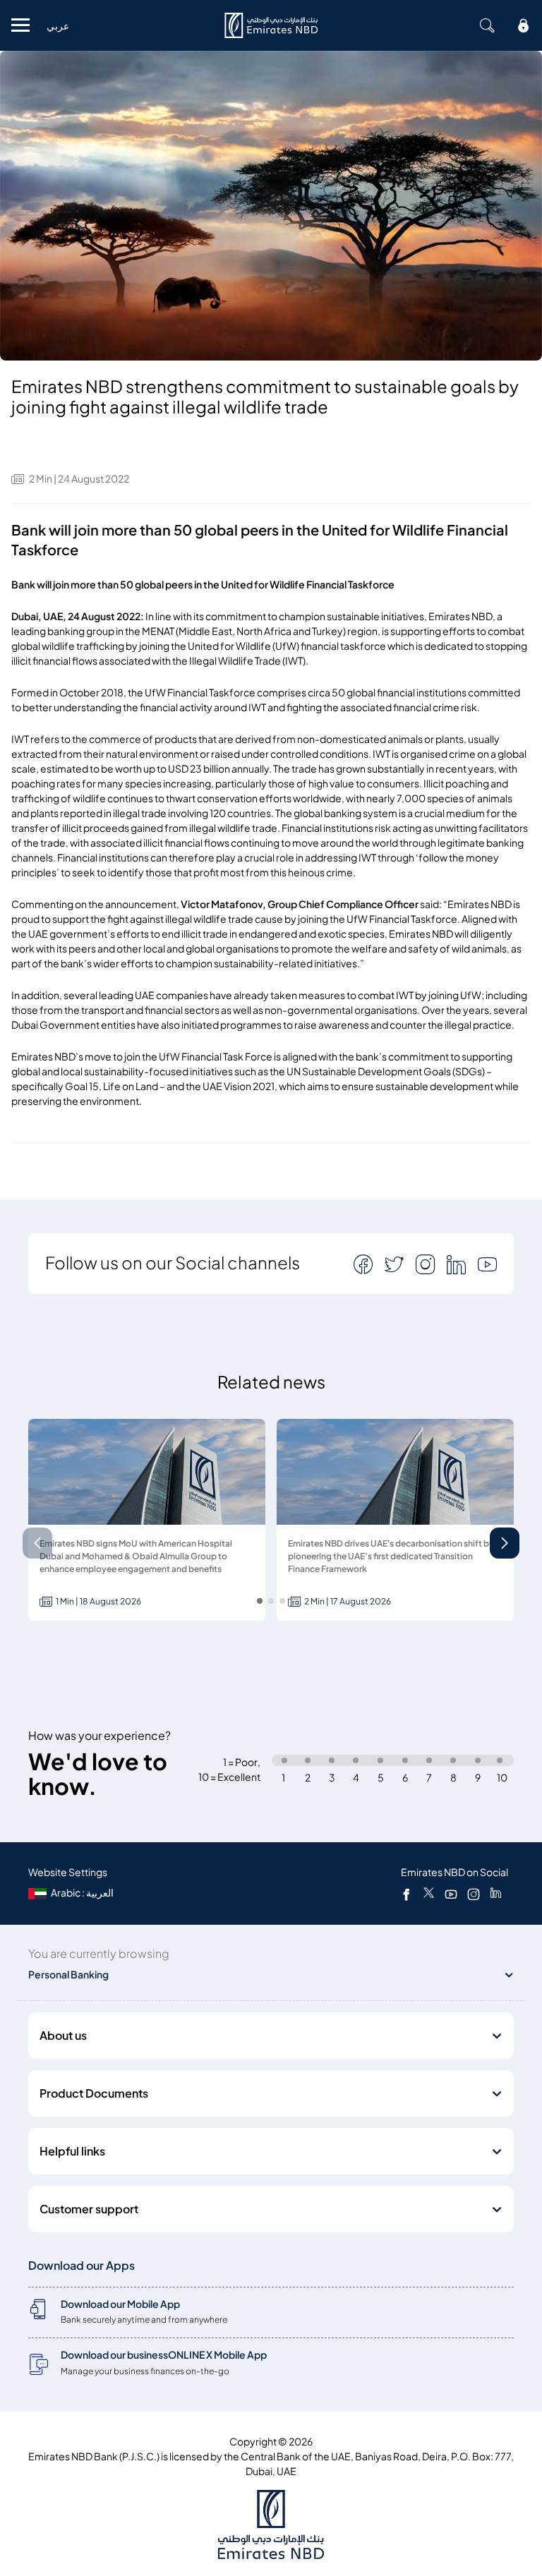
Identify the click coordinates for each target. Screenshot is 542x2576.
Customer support (89, 2209)
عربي (58, 26)
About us (63, 2036)
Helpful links (72, 2151)
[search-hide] (487, 25)
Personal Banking (68, 1975)
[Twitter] (429, 1894)
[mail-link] (365, 1264)
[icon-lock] (524, 25)
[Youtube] (451, 1894)
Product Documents (94, 2093)
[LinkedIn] (496, 1894)
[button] (505, 1543)
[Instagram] (474, 1894)
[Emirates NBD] (271, 25)
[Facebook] (406, 1894)
